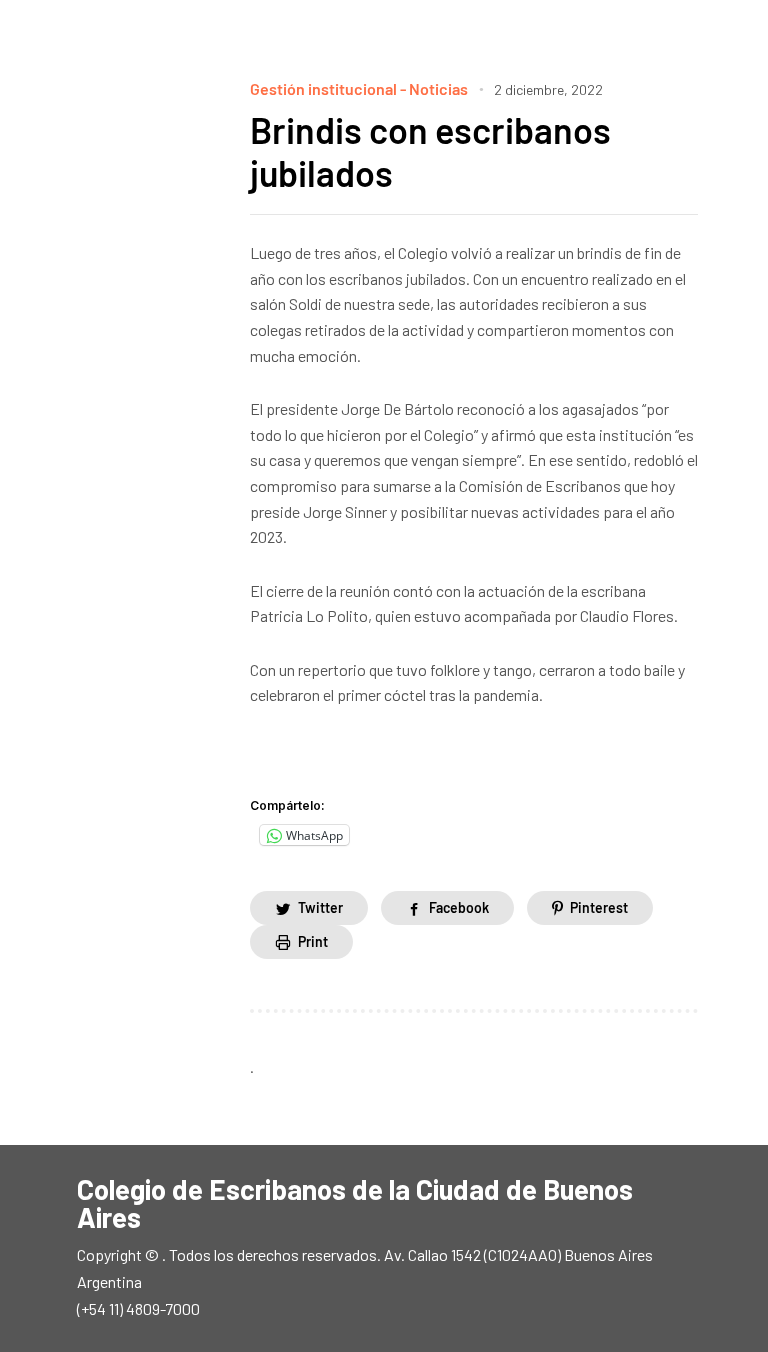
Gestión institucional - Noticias (359, 88)
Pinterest (599, 907)
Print (313, 941)
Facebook (459, 907)
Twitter (320, 907)
